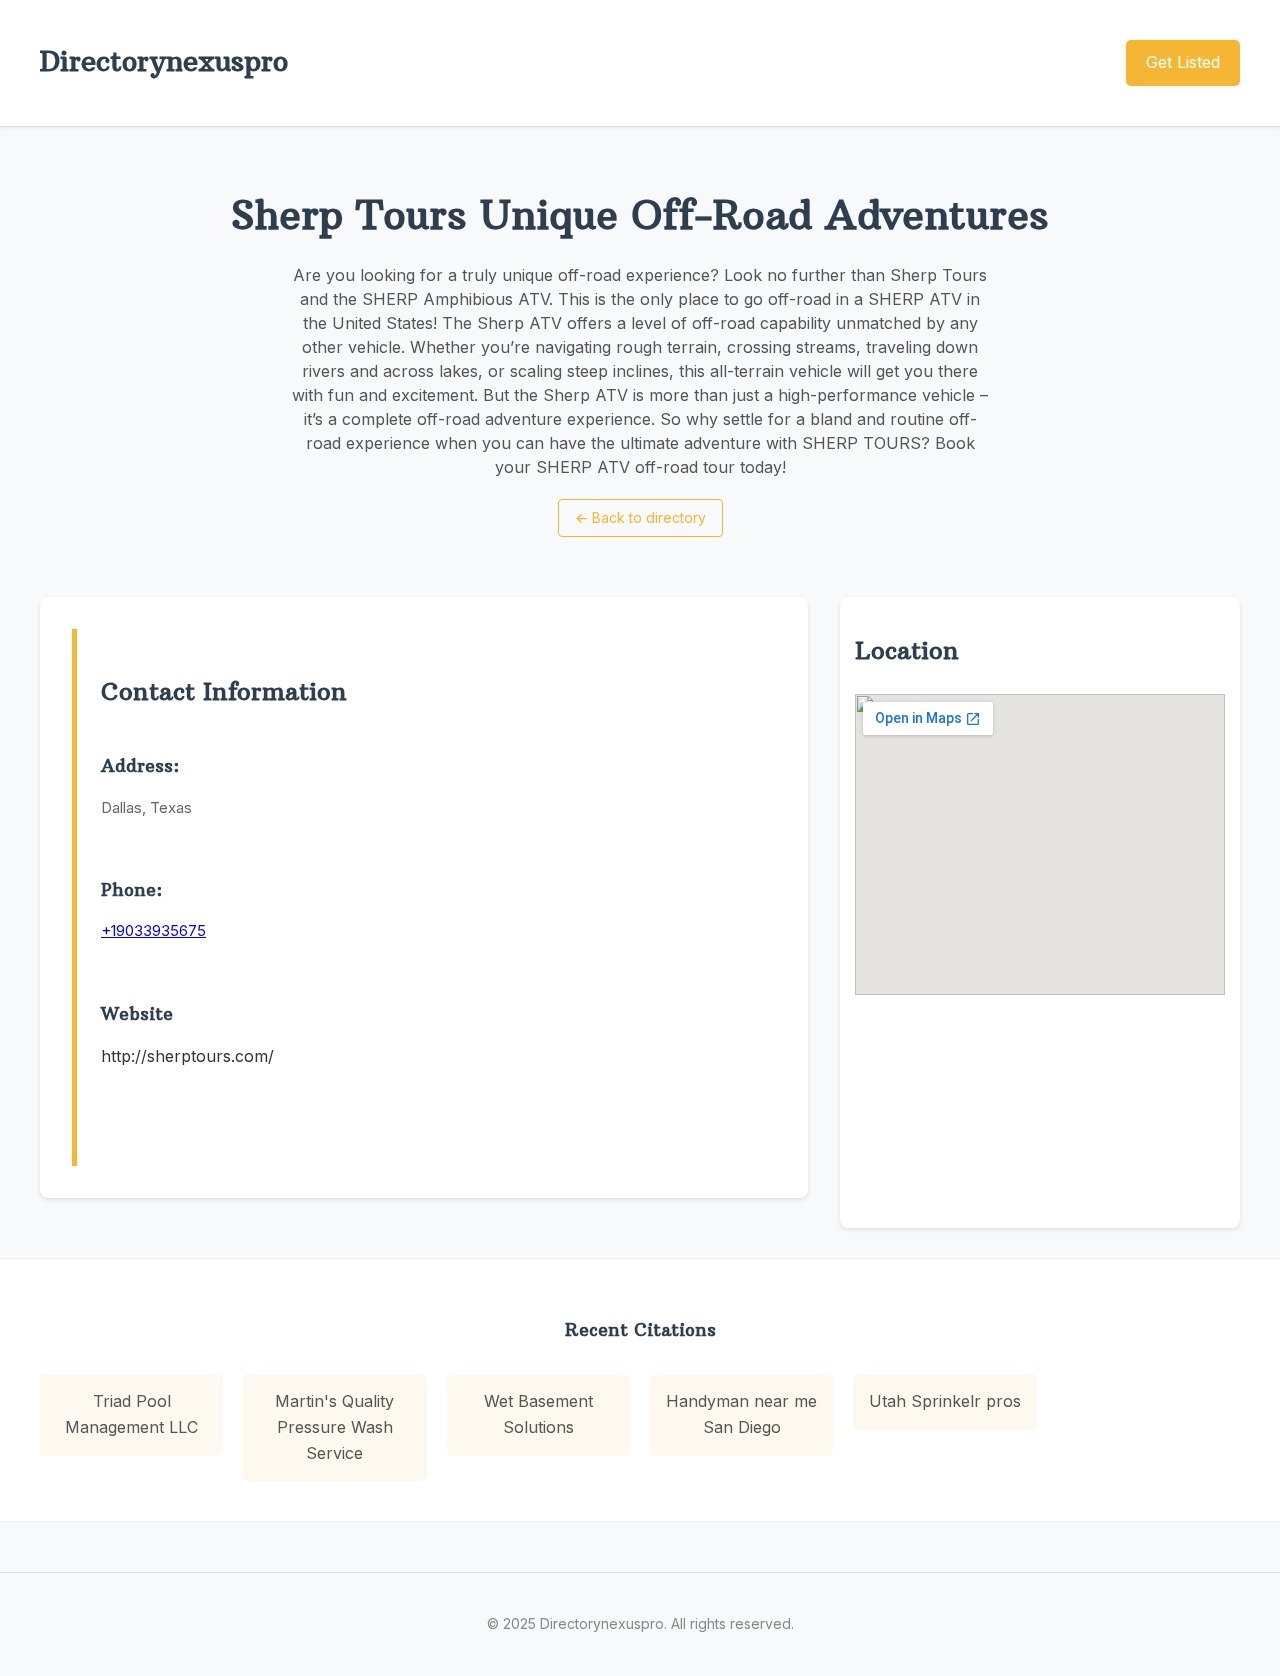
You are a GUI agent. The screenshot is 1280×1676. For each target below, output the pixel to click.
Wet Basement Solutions (538, 1414)
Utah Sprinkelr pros (945, 1401)
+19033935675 (153, 930)
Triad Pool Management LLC (131, 1414)
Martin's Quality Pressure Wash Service (334, 1426)
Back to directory (640, 517)
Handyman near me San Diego (741, 1414)
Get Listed (1183, 62)
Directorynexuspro (164, 61)
